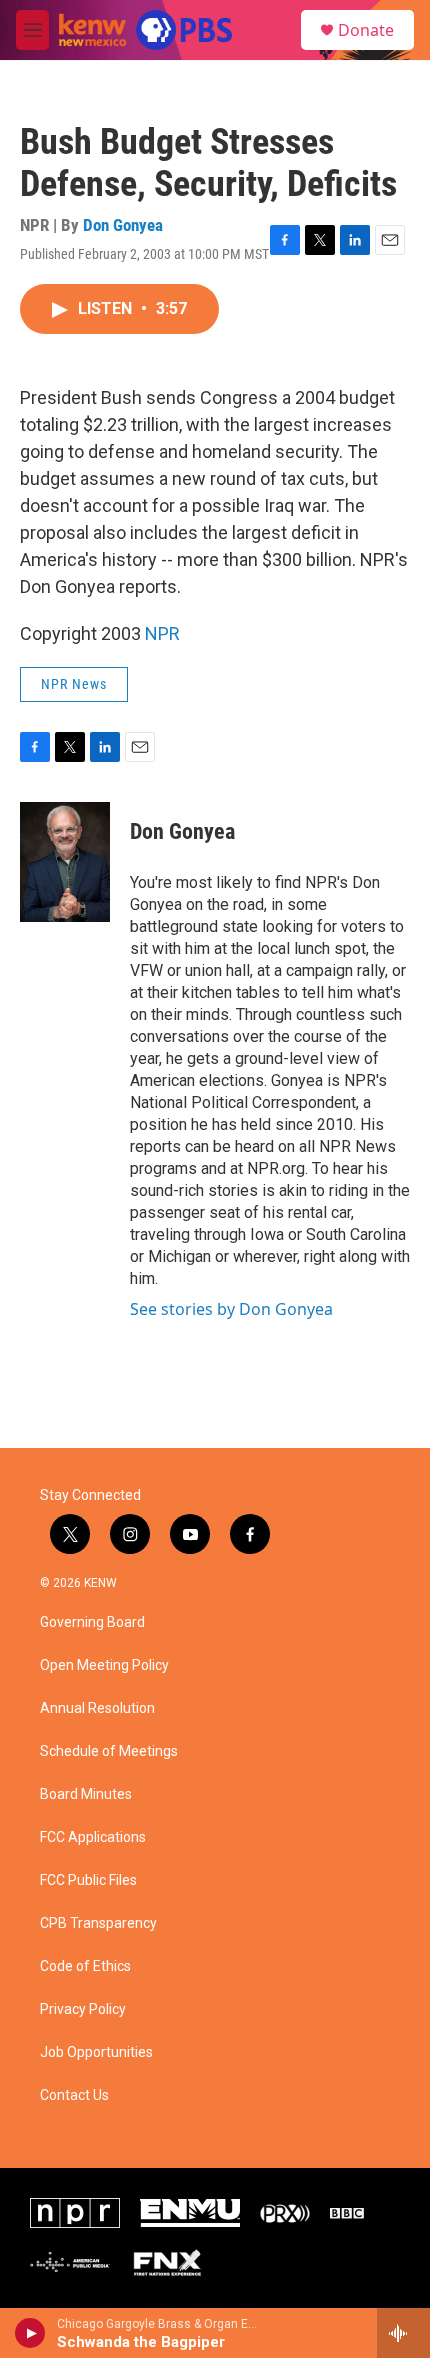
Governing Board (92, 1622)
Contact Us (74, 2095)
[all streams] (403, 2333)
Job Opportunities (96, 2052)
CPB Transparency (98, 1923)
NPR (162, 633)
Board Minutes (86, 1794)
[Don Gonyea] (65, 862)
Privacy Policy (83, 2009)
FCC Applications (93, 1837)
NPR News (74, 684)
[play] (30, 2333)
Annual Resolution (97, 1708)
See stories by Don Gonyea (231, 1309)
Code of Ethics (85, 1966)
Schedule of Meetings (109, 1751)
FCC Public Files (88, 1880)
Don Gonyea (123, 225)
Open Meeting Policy (104, 1665)
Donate (366, 30)
